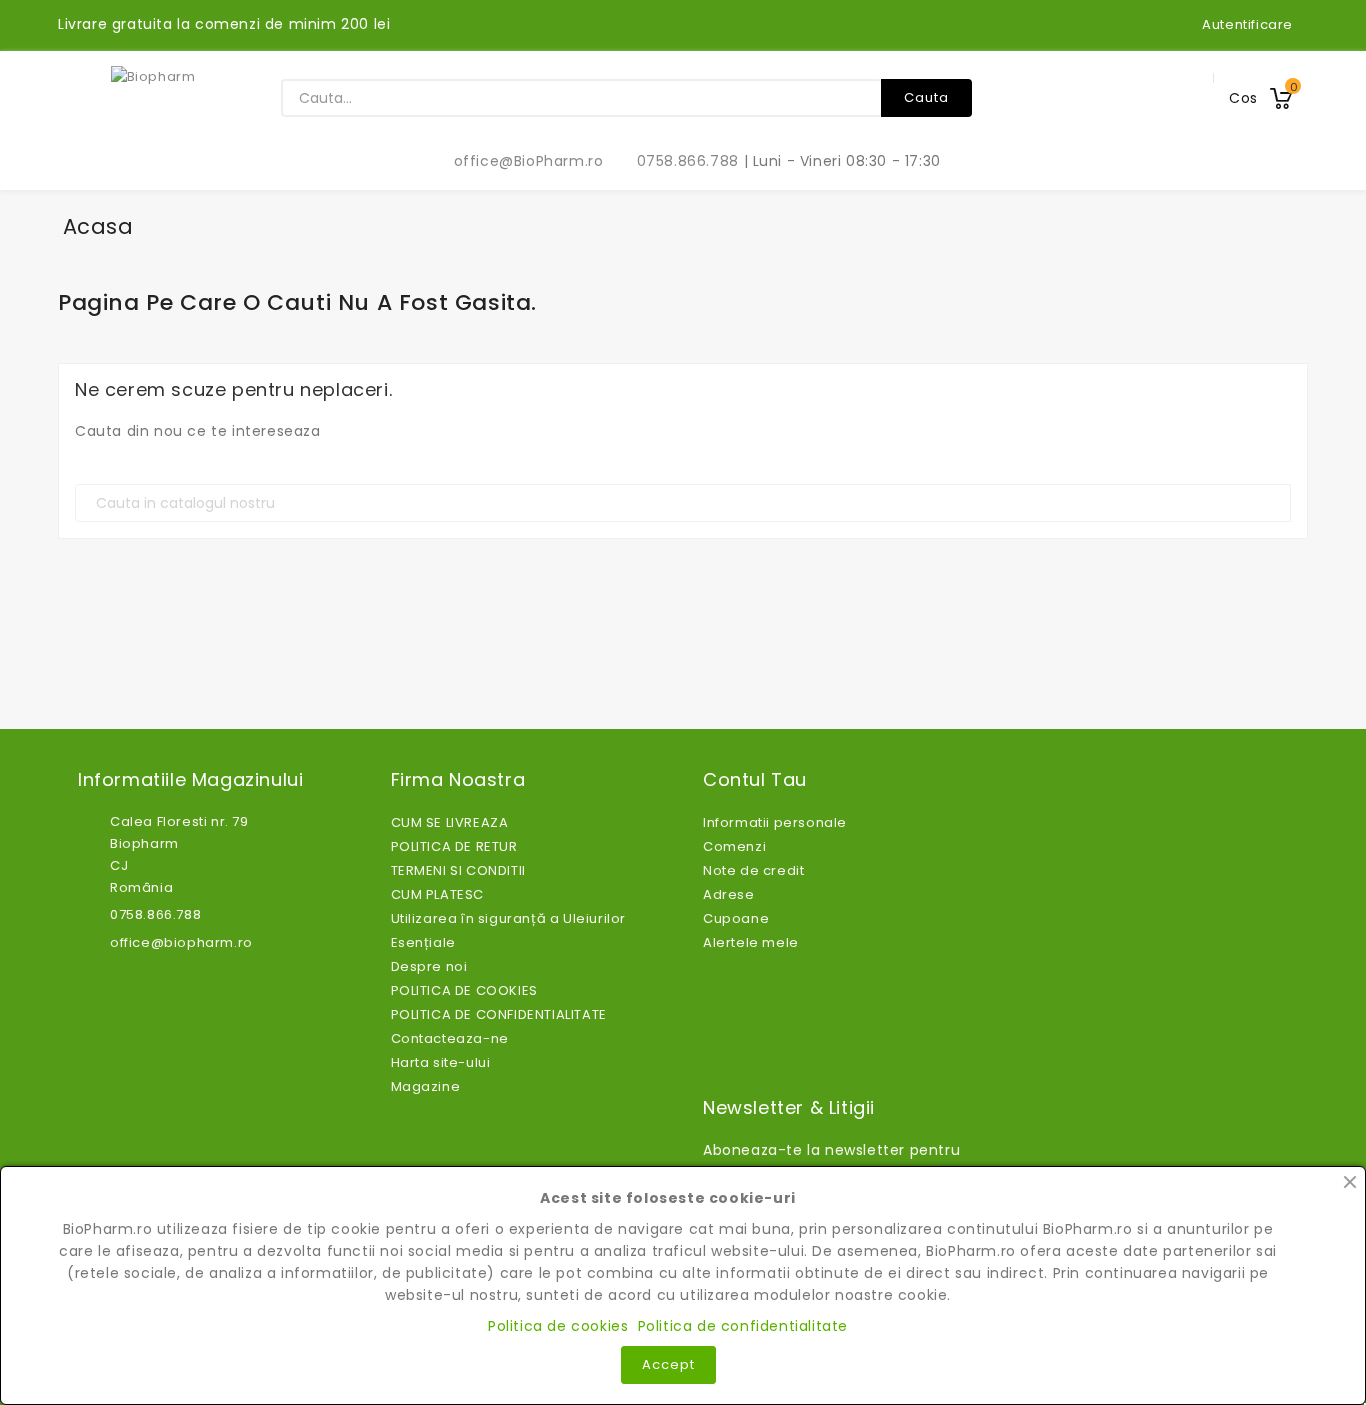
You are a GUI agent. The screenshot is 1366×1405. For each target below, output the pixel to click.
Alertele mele (751, 942)
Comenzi (734, 846)
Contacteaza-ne (450, 1038)
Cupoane (736, 918)
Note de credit (753, 870)
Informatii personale (775, 822)
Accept (668, 1364)
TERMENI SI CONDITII (458, 870)
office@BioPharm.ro (518, 161)
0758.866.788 (677, 161)
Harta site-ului (441, 1062)
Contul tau (755, 780)
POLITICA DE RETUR (454, 846)
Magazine (426, 1086)
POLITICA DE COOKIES (464, 990)
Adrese (729, 894)
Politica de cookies (558, 1326)
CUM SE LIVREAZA (450, 822)
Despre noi (429, 966)
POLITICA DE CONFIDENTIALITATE (499, 1014)
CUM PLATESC (438, 894)
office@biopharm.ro (181, 942)
